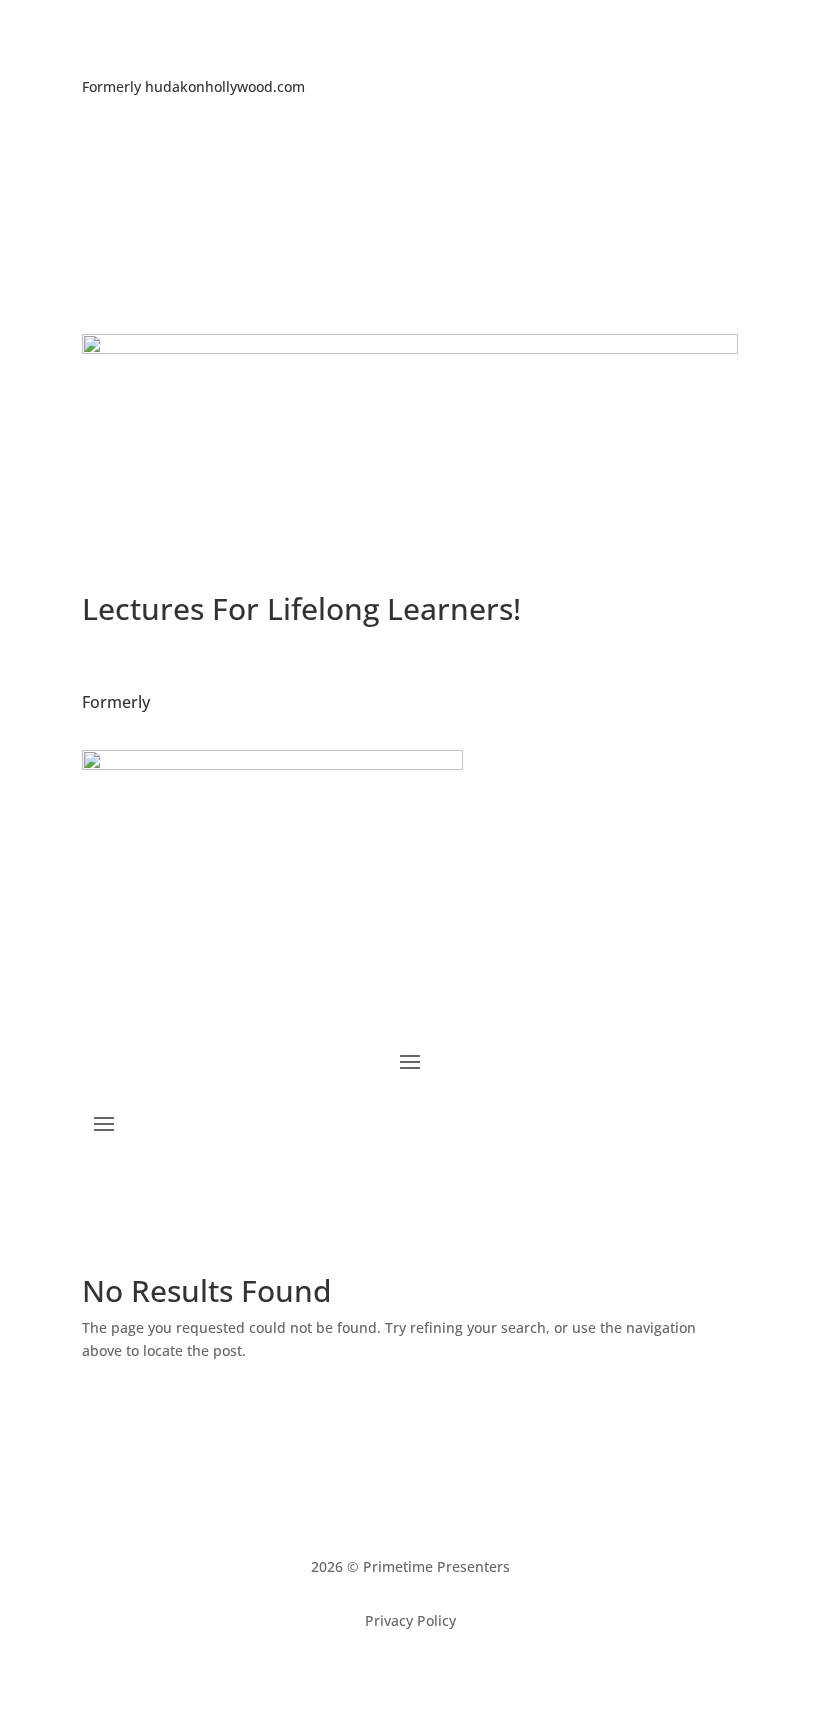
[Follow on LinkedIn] (410, 150)
